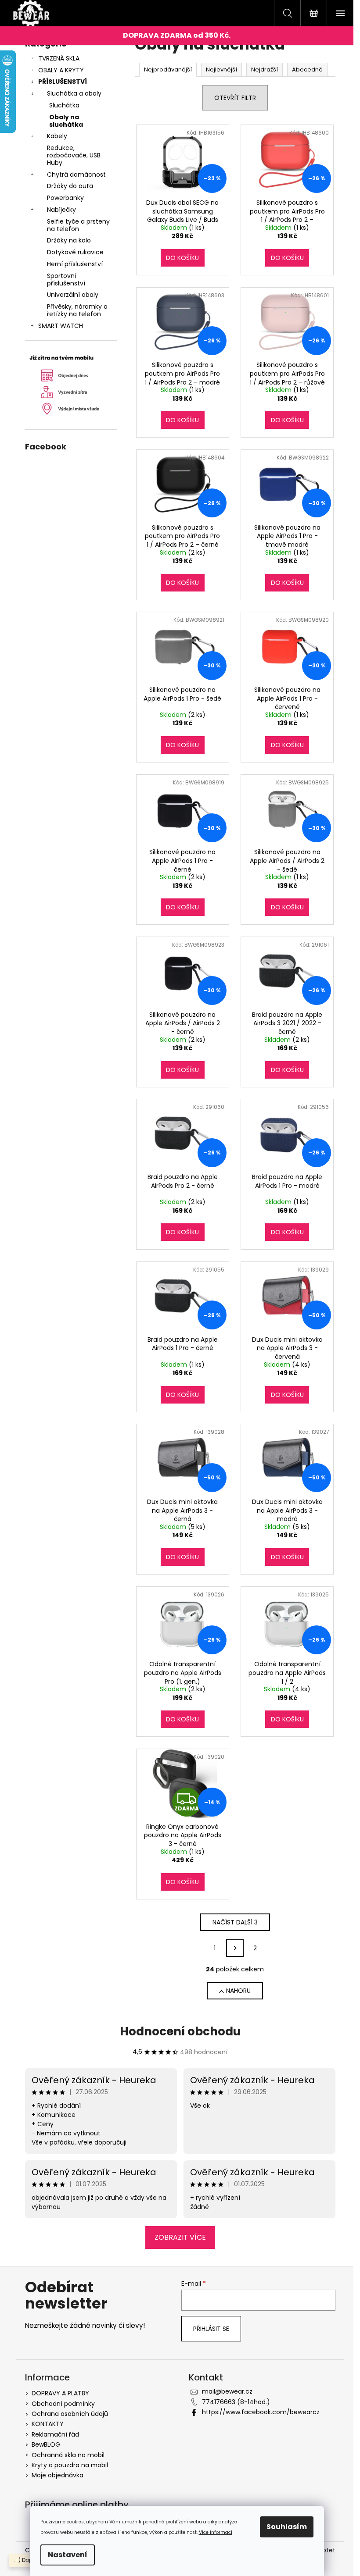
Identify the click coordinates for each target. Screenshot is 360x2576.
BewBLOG (46, 2444)
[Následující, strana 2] (235, 1948)
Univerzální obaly (73, 295)
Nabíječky (61, 210)
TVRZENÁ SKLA (59, 58)
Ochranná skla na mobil (68, 2455)
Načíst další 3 (235, 1922)
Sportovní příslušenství (66, 280)
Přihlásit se (211, 2329)
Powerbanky (65, 198)
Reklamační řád (55, 2434)
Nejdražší (265, 69)
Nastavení (68, 2555)
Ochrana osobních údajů (70, 2414)
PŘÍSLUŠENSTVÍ (63, 82)
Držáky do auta (70, 186)
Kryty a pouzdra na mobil (70, 2465)
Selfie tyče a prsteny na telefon (78, 225)
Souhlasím (287, 2527)
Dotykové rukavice (75, 252)
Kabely (57, 136)
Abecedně (307, 69)
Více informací (216, 2532)
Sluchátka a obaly (74, 93)
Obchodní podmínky (63, 2404)
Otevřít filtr (235, 98)
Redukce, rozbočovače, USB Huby (74, 155)
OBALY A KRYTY (61, 70)
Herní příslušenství (75, 264)
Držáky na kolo (69, 240)
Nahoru (238, 1991)
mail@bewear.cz (227, 2391)
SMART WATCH (61, 326)
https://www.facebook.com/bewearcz (261, 2412)
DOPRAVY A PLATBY (60, 2393)
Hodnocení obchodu (180, 2031)
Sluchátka (64, 105)
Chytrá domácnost (76, 175)
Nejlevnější (221, 69)
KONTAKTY (48, 2424)
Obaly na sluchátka (66, 121)
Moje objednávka (58, 2475)
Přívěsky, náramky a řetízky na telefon (77, 310)
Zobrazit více (180, 2237)
